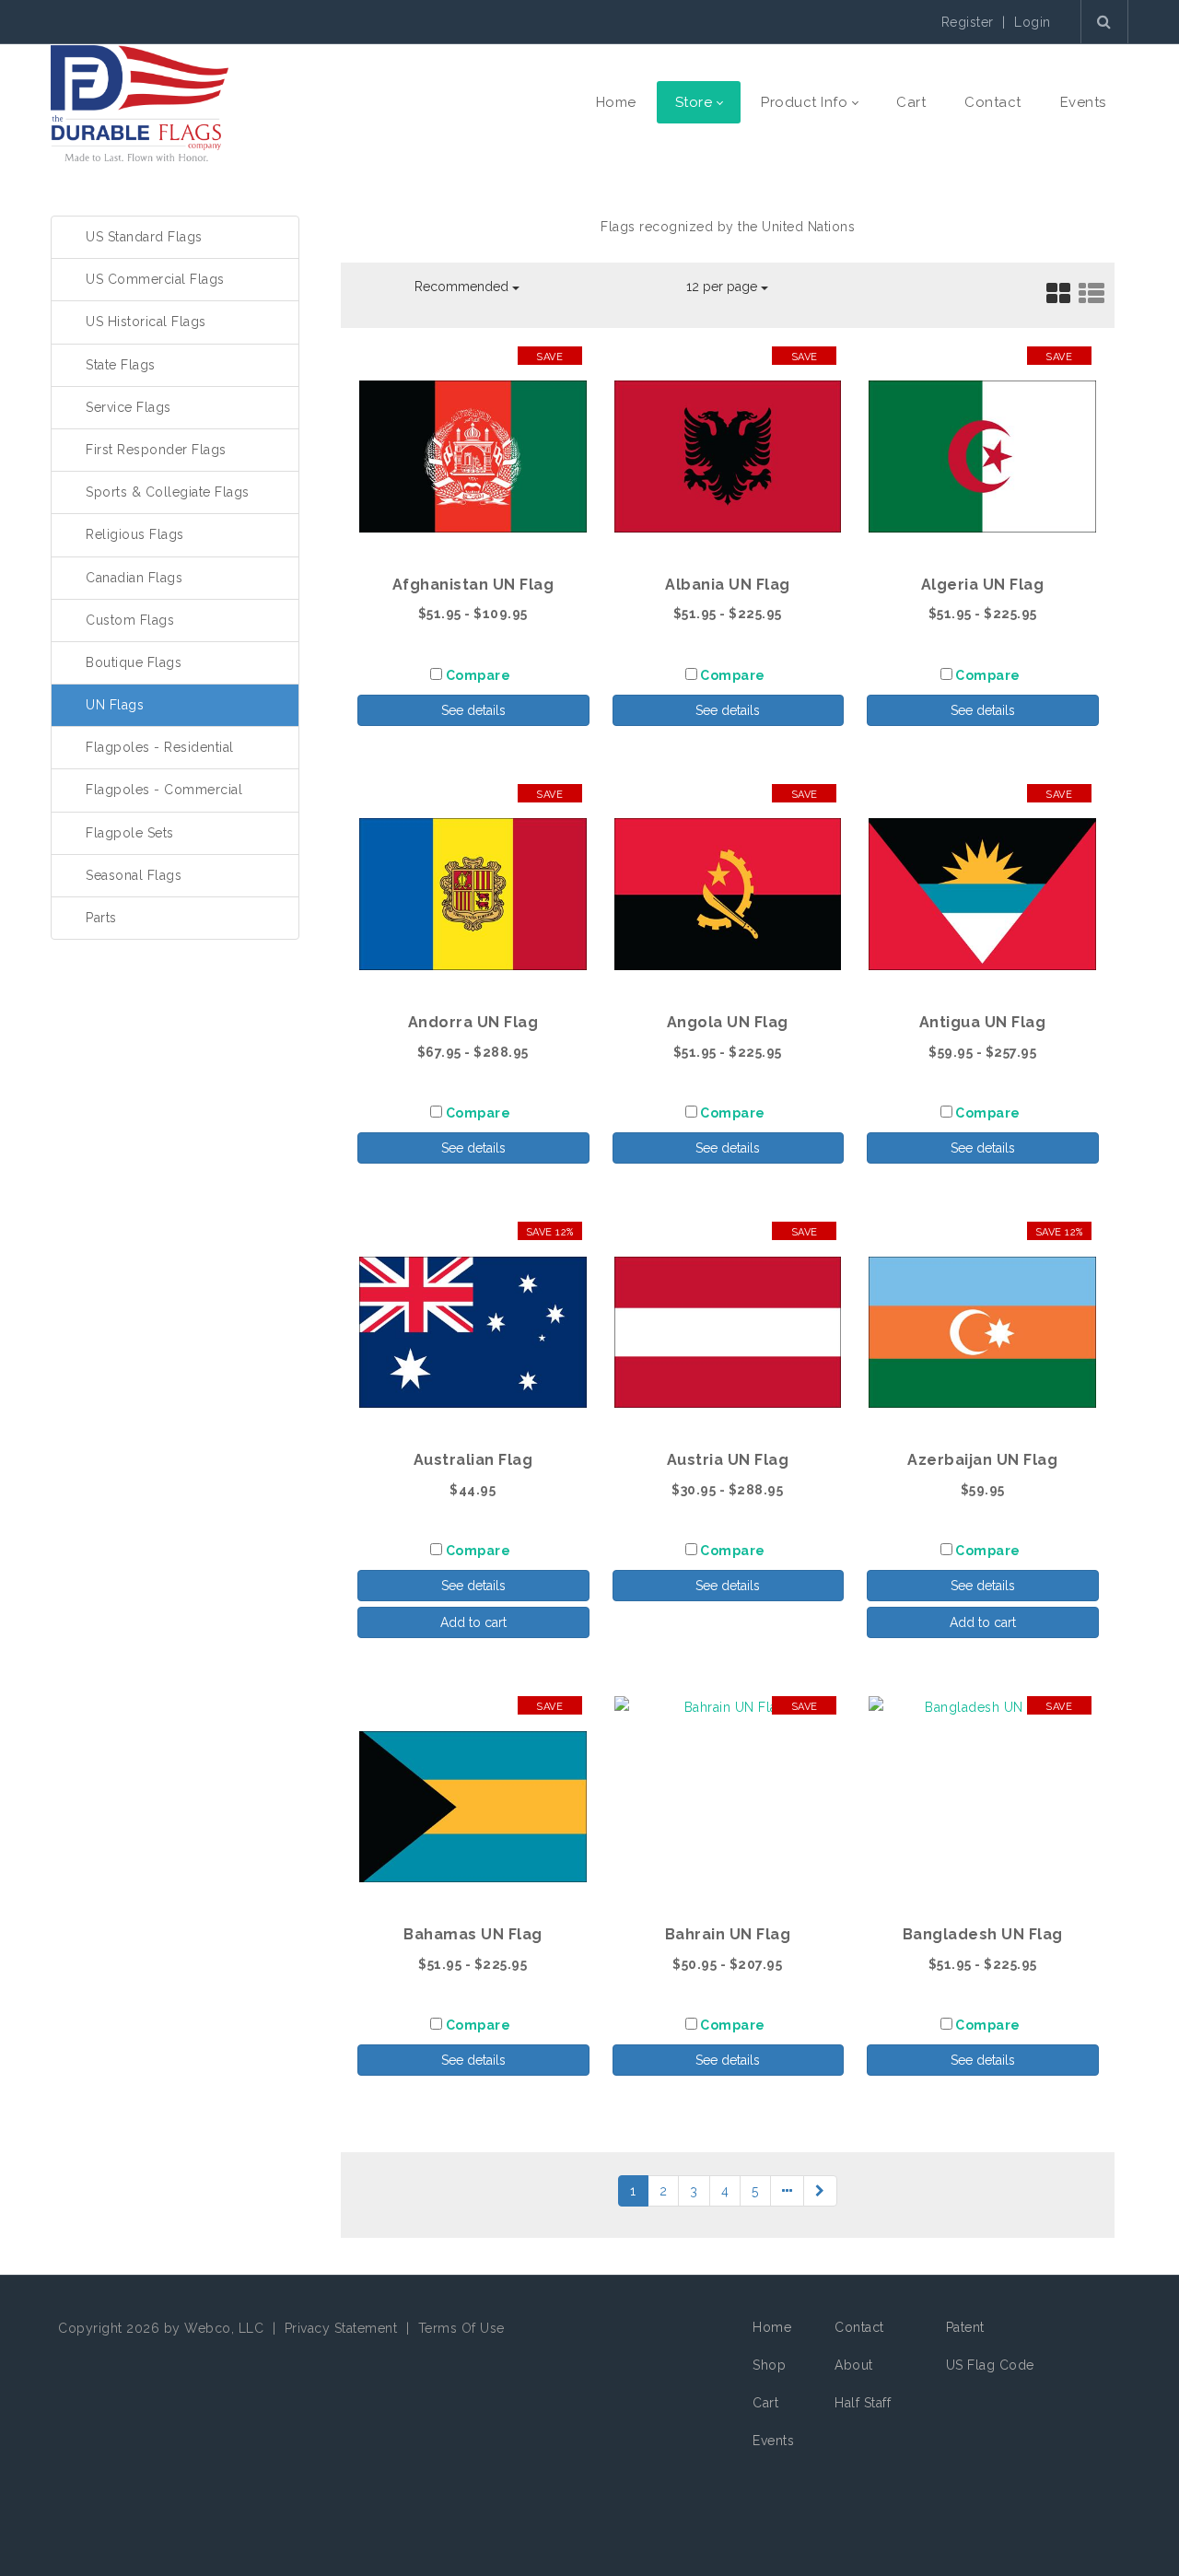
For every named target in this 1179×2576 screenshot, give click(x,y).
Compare (479, 675)
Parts (101, 918)
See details (473, 710)
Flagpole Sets (130, 833)
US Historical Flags (146, 322)
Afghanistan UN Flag (473, 585)
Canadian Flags (134, 578)
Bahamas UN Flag (473, 1934)
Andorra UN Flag (473, 1022)
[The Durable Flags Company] (140, 102)
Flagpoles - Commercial (164, 790)
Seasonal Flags (134, 875)
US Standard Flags (144, 237)
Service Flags (128, 407)
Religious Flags (135, 534)
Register (968, 22)
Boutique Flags (134, 662)
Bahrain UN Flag (728, 1934)
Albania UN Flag (728, 585)
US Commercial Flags (155, 279)
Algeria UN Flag (983, 585)
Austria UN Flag (728, 1460)
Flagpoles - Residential (160, 747)
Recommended (463, 287)
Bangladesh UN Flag (983, 1934)
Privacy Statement (341, 2328)
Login (1033, 22)
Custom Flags (130, 620)
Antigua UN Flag (983, 1022)
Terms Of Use (461, 2328)
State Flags (121, 365)
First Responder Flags (156, 450)
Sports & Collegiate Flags (168, 492)
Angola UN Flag (728, 1022)
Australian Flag (473, 1460)
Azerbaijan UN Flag (982, 1460)
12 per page (724, 287)
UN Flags (115, 705)
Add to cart (473, 1622)
